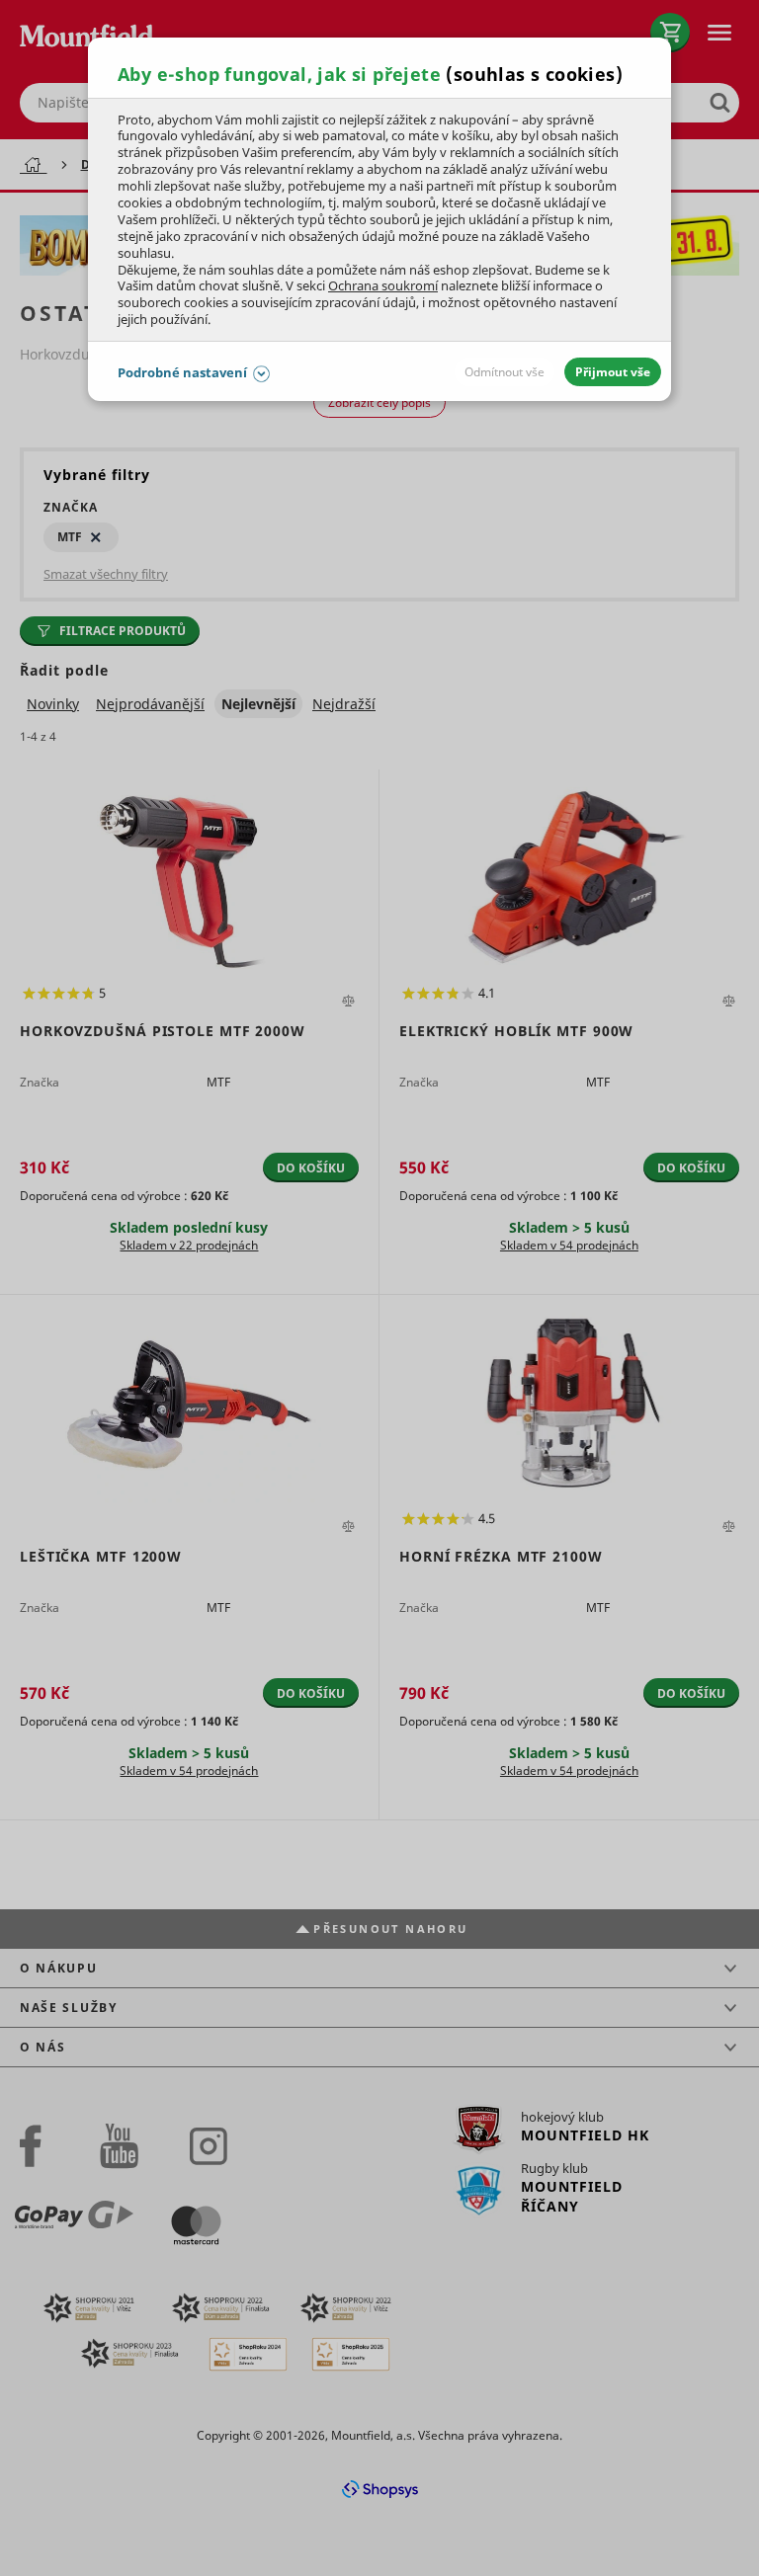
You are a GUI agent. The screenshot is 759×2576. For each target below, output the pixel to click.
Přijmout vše (613, 372)
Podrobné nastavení (182, 372)
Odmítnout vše (505, 372)
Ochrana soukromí (383, 285)
